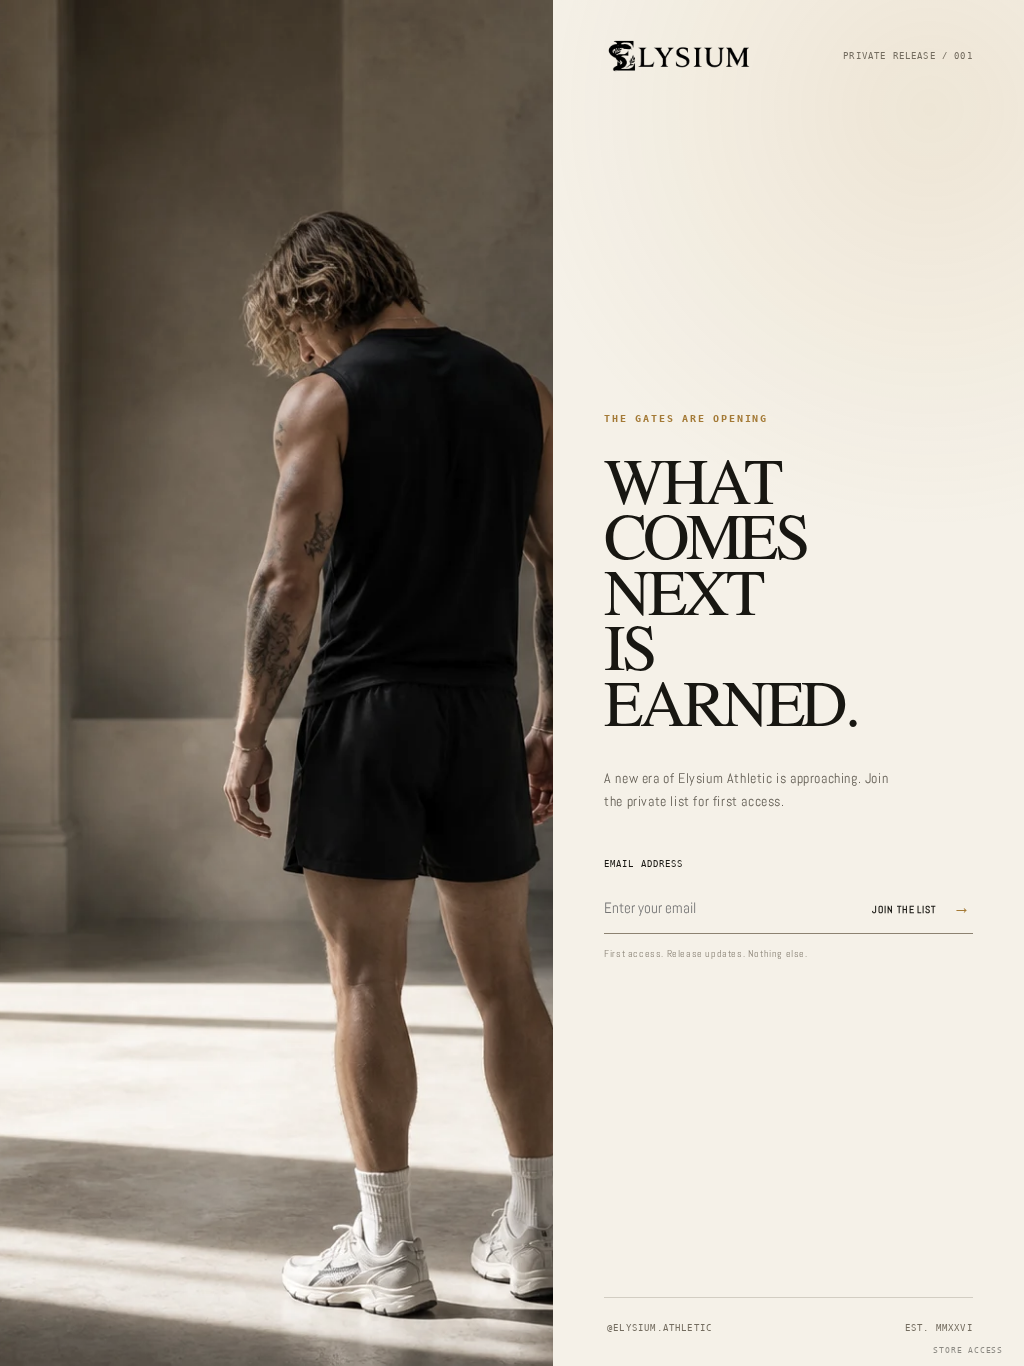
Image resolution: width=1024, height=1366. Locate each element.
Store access (968, 1350)
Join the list (921, 907)
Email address (643, 864)
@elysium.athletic (659, 1328)
